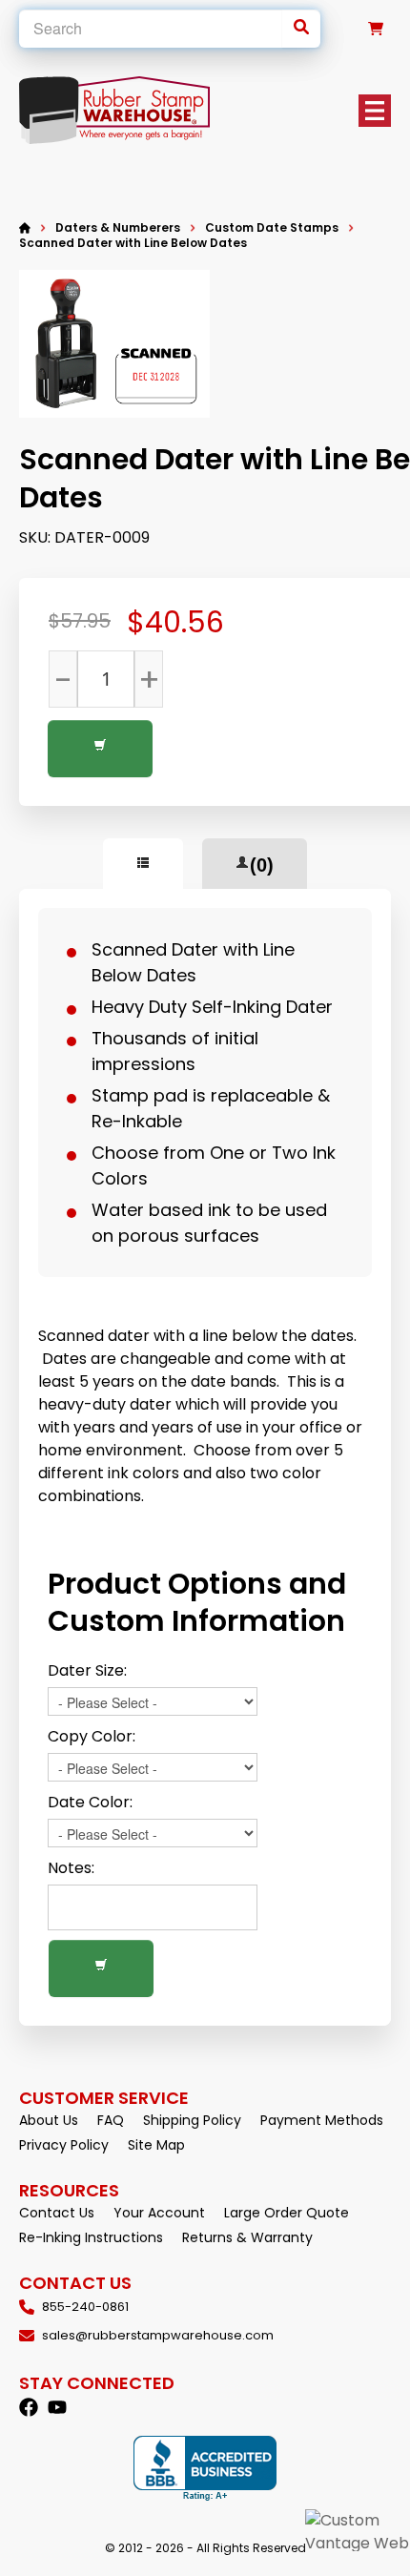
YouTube (57, 2407)
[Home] (25, 228)
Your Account (159, 2213)
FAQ (111, 2120)
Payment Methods (322, 2120)
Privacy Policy (64, 2145)
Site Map (156, 2145)
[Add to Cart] (100, 749)
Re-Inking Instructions (91, 2237)
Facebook (29, 2407)
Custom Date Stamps (272, 227)
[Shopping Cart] (376, 29)
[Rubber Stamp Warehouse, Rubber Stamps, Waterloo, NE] (205, 2469)
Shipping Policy (192, 2120)
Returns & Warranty (247, 2237)
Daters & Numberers (118, 228)
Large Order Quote (287, 2213)
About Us (49, 2120)
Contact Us (57, 2213)
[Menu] (375, 111)
